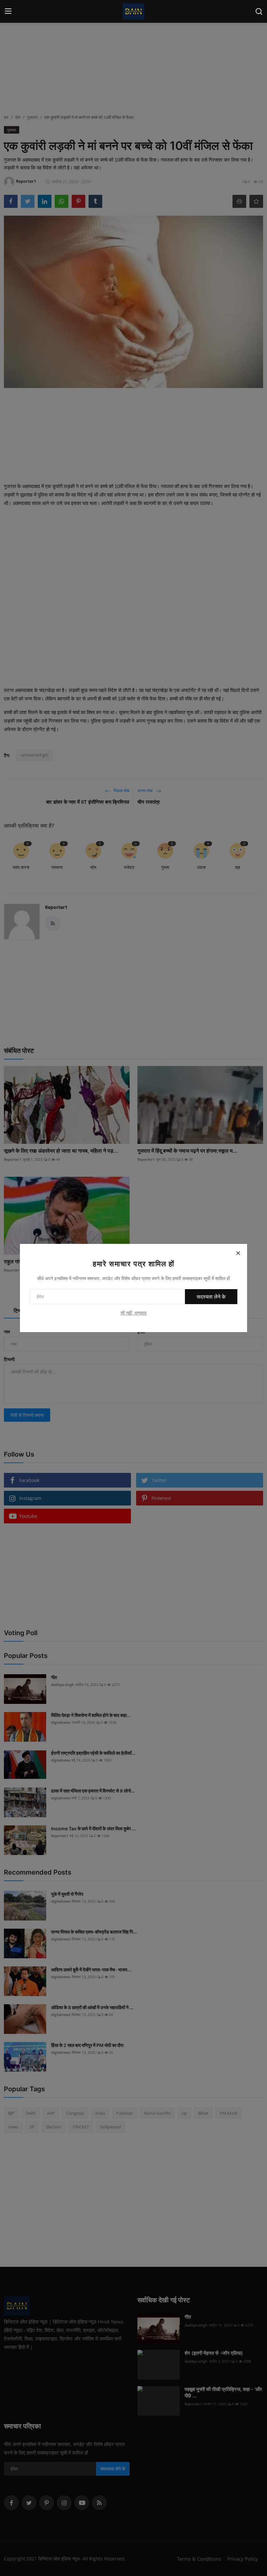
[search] (259, 11)
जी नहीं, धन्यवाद (133, 1313)
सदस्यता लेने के (211, 1297)
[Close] (238, 1253)
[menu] (8, 11)
